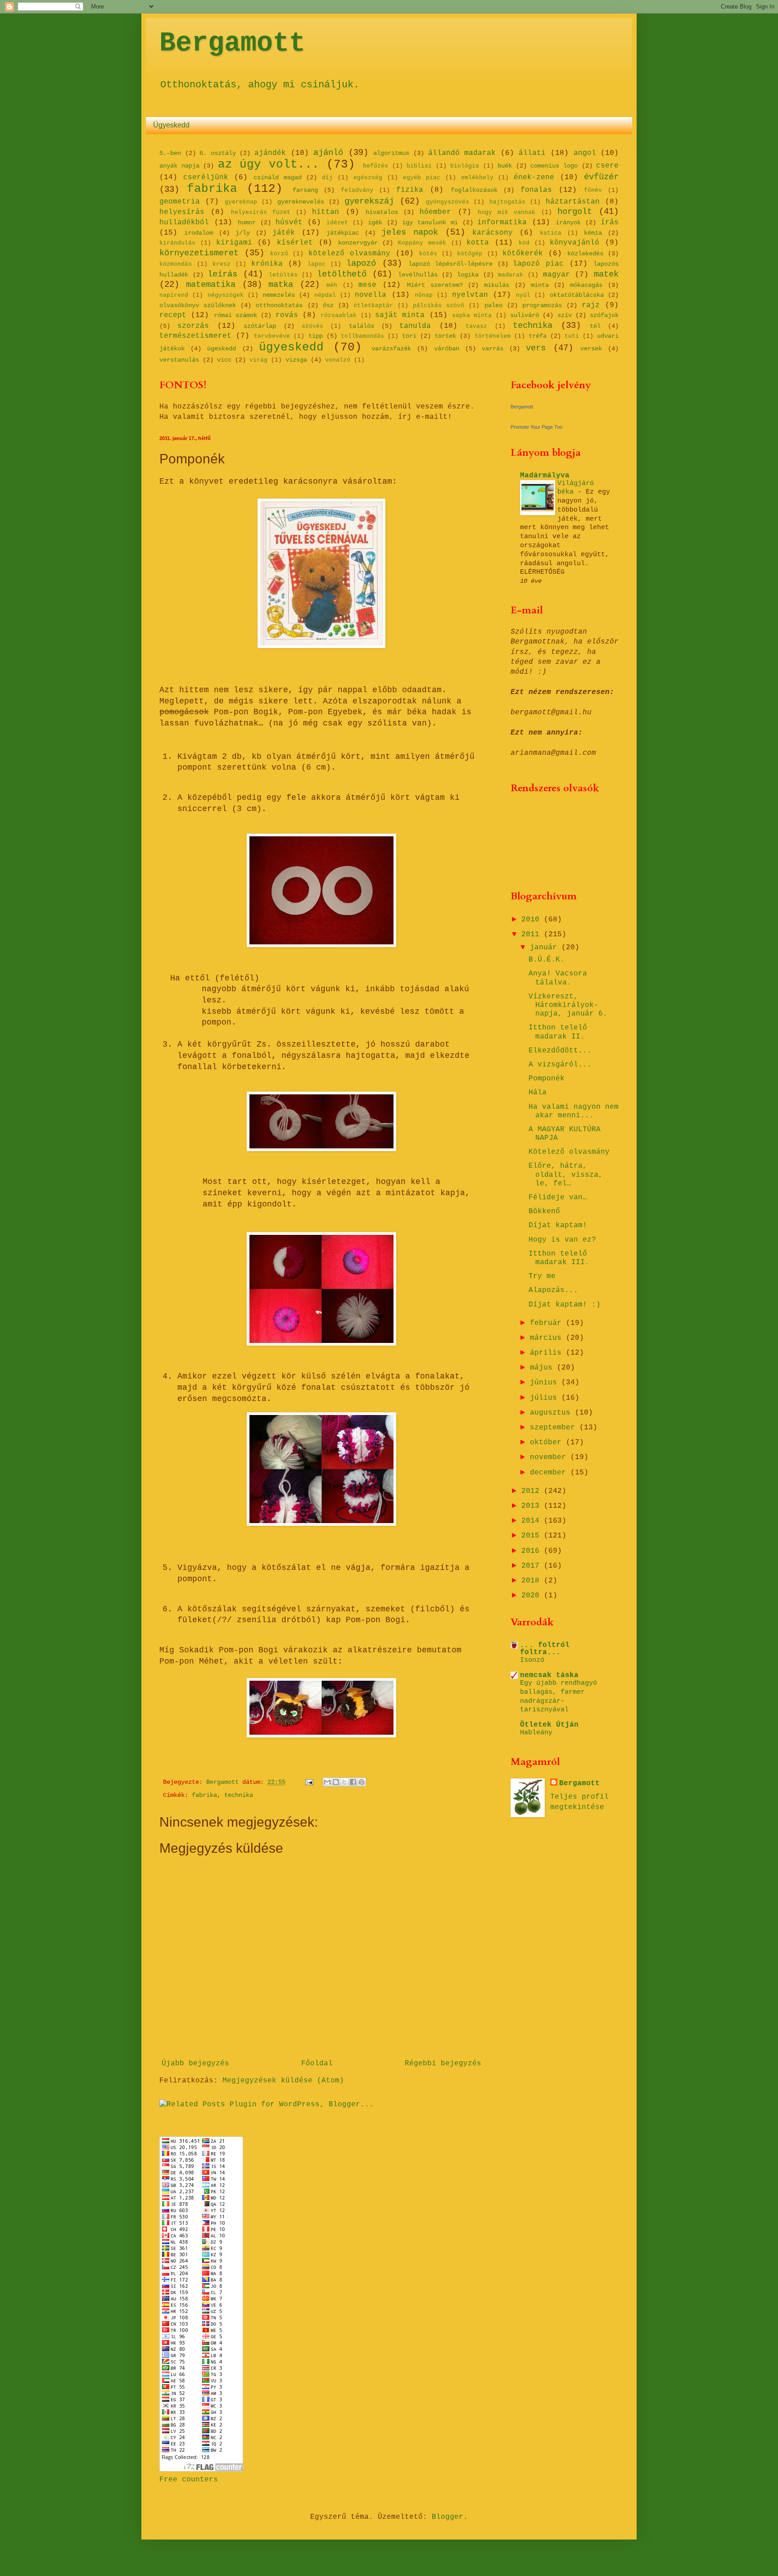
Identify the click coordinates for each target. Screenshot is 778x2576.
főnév (593, 190)
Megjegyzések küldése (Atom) (283, 2081)
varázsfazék (391, 349)
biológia (465, 166)
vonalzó (338, 360)
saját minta (400, 315)
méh (332, 285)
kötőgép (470, 254)
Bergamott (232, 43)
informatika (502, 222)
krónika (267, 264)
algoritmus (391, 153)
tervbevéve (272, 336)
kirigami (234, 243)
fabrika (212, 189)
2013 (533, 1506)
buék (505, 166)
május (543, 1368)
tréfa (538, 336)
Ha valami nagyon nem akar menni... (574, 1111)
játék (284, 233)
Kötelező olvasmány (569, 1152)
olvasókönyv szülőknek (198, 305)
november (550, 1457)
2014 (533, 1521)
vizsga (296, 360)
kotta (478, 243)
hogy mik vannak (507, 212)
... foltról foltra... (545, 1649)
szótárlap (260, 326)
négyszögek (226, 295)
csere (607, 166)
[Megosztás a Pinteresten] (362, 1782)
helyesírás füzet (261, 212)
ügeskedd (222, 349)
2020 (533, 1596)
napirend (174, 295)
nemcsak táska (549, 1675)
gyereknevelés (301, 202)
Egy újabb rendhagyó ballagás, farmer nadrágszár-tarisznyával (559, 1696)
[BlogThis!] (336, 1782)
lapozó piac (538, 264)
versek (591, 349)
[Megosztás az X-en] (344, 1782)
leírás (222, 274)
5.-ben (170, 153)
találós (362, 326)
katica (551, 233)
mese (367, 285)
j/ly (243, 233)
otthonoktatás (279, 305)
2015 (533, 1536)
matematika (211, 285)
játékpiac (343, 233)
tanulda (415, 326)
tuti (572, 336)
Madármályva (545, 476)
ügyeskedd (291, 347)
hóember (435, 212)
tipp (316, 336)
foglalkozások (474, 190)
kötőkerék (523, 254)
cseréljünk (206, 177)
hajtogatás (507, 202)
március (548, 1338)
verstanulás (179, 360)
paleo (493, 305)
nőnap (424, 295)
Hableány (536, 1732)
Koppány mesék (422, 243)
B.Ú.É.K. (547, 960)
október (548, 1442)
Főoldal (317, 2064)
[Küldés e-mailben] (327, 1782)
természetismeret (195, 336)
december (550, 1473)
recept (173, 315)
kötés (428, 254)
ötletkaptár (373, 306)
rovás (287, 315)
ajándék (270, 153)
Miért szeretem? (435, 285)
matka (281, 285)
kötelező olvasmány (349, 254)
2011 (533, 934)
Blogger (448, 2517)
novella (371, 295)
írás (610, 222)
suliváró (525, 315)
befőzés (375, 166)
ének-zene (534, 177)
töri (409, 336)
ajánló (328, 153)
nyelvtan (470, 295)
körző (279, 254)
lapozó (361, 263)
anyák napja (179, 166)
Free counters (189, 2480)
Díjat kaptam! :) (565, 1305)
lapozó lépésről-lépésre (450, 264)
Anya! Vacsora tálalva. (558, 978)
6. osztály (218, 153)
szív (565, 315)
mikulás (497, 285)
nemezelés (279, 295)
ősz (328, 305)
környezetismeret (199, 253)
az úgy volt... (269, 165)
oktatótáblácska (577, 295)
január (546, 948)
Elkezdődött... (560, 1051)
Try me (542, 1276)
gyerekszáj (369, 201)
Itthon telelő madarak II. (558, 1032)
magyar (556, 275)
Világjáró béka (576, 488)
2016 (533, 1551)
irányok (568, 222)
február (548, 1323)
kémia (593, 233)
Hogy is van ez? (562, 1240)
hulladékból (184, 222)
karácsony (493, 233)
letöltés (283, 275)
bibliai (419, 166)
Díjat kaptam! (558, 1225)
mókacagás (586, 285)
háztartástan (573, 202)
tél (595, 326)
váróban (447, 349)
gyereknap (241, 202)
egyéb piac (422, 178)
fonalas (536, 190)
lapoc (317, 264)
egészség (368, 178)
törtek (445, 336)
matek (606, 274)
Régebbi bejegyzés (443, 2064)
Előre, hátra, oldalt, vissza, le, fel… (566, 1175)
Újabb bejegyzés (195, 2064)
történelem (493, 336)
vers (536, 348)
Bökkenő (544, 1211)
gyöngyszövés (448, 202)
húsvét (289, 222)
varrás (493, 349)
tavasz (476, 326)
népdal (325, 295)
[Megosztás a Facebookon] (353, 1782)
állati (532, 153)
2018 (533, 1581)
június (546, 1383)
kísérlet (295, 243)
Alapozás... (553, 1290)
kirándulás (177, 243)
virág (258, 360)
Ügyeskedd (171, 125)
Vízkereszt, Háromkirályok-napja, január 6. (568, 1005)
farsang (305, 190)
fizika (410, 190)
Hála (538, 1093)
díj (327, 178)
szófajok (604, 315)
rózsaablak (339, 315)
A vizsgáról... (560, 1065)
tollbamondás (362, 336)
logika (468, 275)
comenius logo (554, 166)
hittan (326, 212)
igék (375, 222)
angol (585, 153)
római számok (235, 315)
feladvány (357, 190)
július (546, 1398)
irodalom (199, 233)
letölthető (342, 274)
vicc (224, 360)
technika (533, 326)
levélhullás (418, 275)
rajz (591, 305)
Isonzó (532, 1660)
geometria (180, 202)
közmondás (176, 264)
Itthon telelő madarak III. (559, 1258)
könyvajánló (574, 243)
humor (247, 222)
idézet (337, 223)
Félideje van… (558, 1197)
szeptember (555, 1428)
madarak (511, 275)
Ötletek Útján (549, 1725)
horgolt (575, 212)
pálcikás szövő (439, 306)
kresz (222, 264)
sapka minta (472, 315)
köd (524, 243)
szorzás (193, 326)
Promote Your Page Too (536, 427)
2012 (533, 1491)
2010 (533, 920)
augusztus (552, 1413)
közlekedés (585, 254)
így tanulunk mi (430, 222)
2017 (533, 1566)
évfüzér (601, 177)
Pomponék (547, 1079)
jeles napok (410, 232)
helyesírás (182, 212)
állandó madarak (462, 153)
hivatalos (382, 212)
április (548, 1353)
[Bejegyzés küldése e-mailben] (310, 1782)
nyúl (523, 295)
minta (540, 285)
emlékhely (477, 178)
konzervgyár (358, 243)
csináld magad (278, 177)
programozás (542, 305)
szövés (312, 326)
